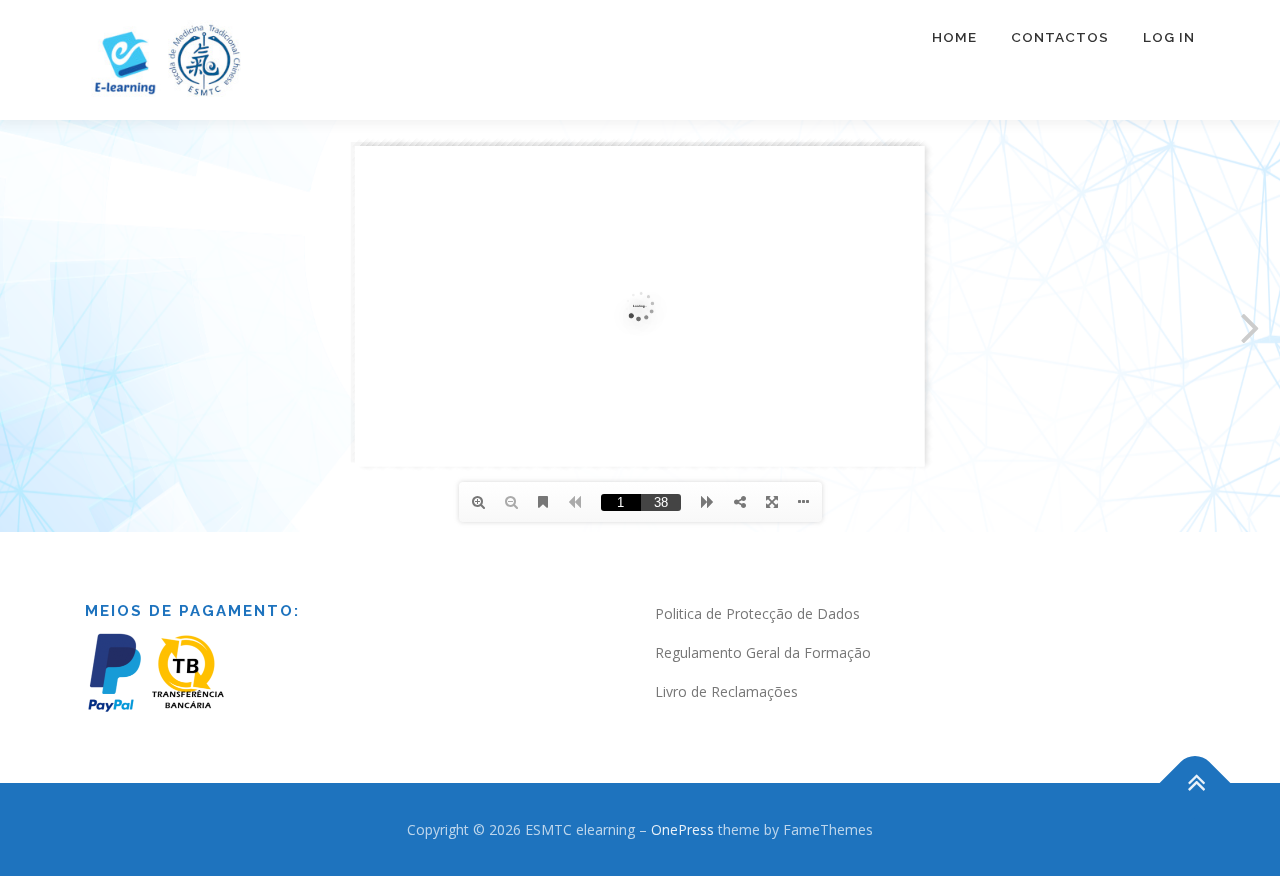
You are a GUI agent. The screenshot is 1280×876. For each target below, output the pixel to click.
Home (954, 37)
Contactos (1060, 37)
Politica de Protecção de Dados (757, 613)
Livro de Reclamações (726, 691)
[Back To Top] (1195, 782)
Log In (1169, 37)
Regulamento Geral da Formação (763, 652)
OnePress (682, 829)
